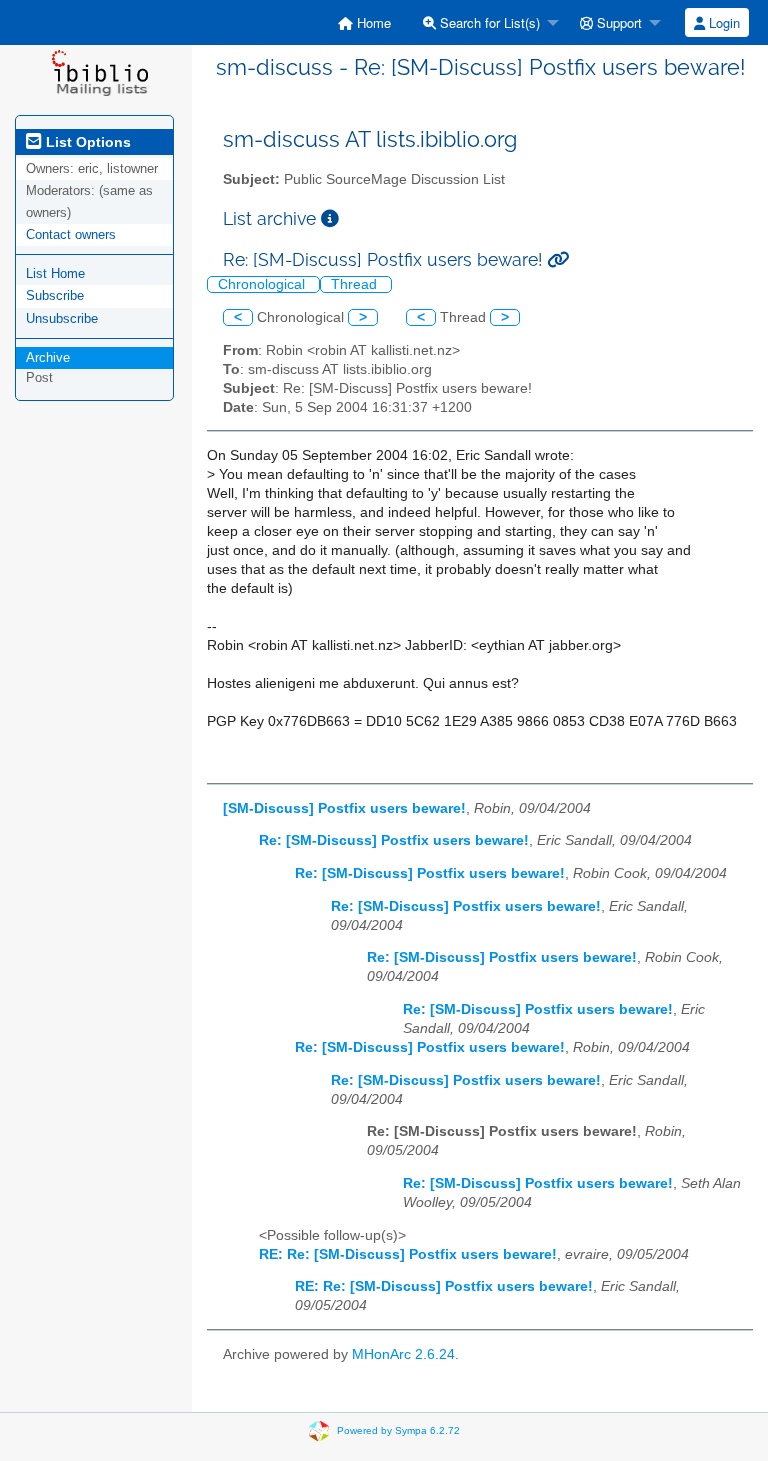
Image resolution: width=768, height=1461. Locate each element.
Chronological (263, 284)
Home (372, 22)
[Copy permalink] (558, 259)
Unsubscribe (62, 318)
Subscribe (55, 295)
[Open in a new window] (330, 218)
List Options (86, 142)
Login (722, 22)
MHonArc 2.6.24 (403, 1354)
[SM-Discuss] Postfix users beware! (344, 808)
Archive (48, 357)
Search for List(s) (488, 22)
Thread (356, 284)
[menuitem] (364, 22)
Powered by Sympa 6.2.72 (398, 1429)
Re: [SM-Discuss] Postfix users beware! (394, 840)
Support (617, 22)
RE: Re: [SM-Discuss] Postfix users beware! (408, 1254)
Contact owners (71, 234)
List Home (55, 273)
